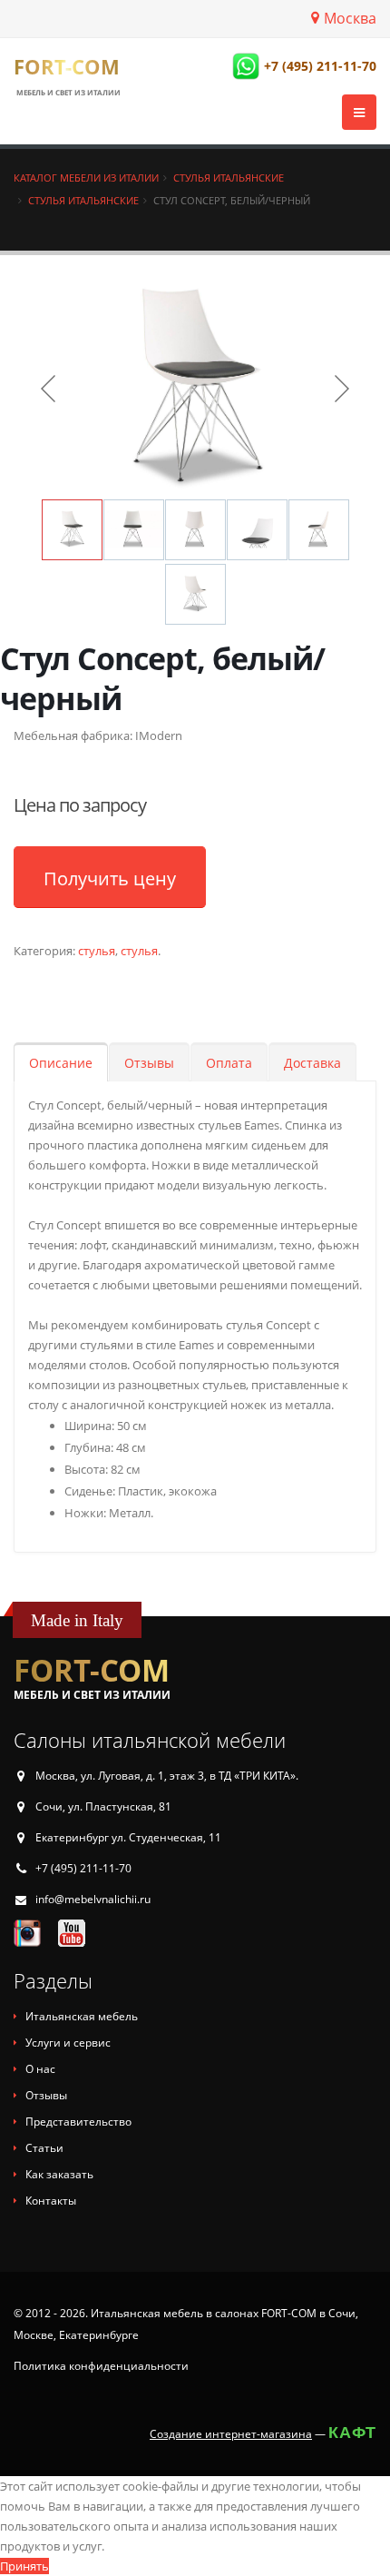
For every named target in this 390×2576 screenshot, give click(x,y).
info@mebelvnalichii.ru (93, 1899)
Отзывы (149, 1063)
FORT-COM (67, 66)
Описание (61, 1063)
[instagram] (27, 1932)
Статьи (44, 2148)
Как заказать (59, 2174)
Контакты (51, 2201)
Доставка (312, 1063)
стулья (97, 951)
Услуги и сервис (68, 2043)
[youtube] (72, 1932)
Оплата (229, 1063)
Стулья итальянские (229, 178)
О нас (40, 2069)
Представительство (78, 2122)
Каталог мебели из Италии (86, 178)
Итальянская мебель (82, 2016)
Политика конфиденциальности (101, 2366)
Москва (350, 18)
